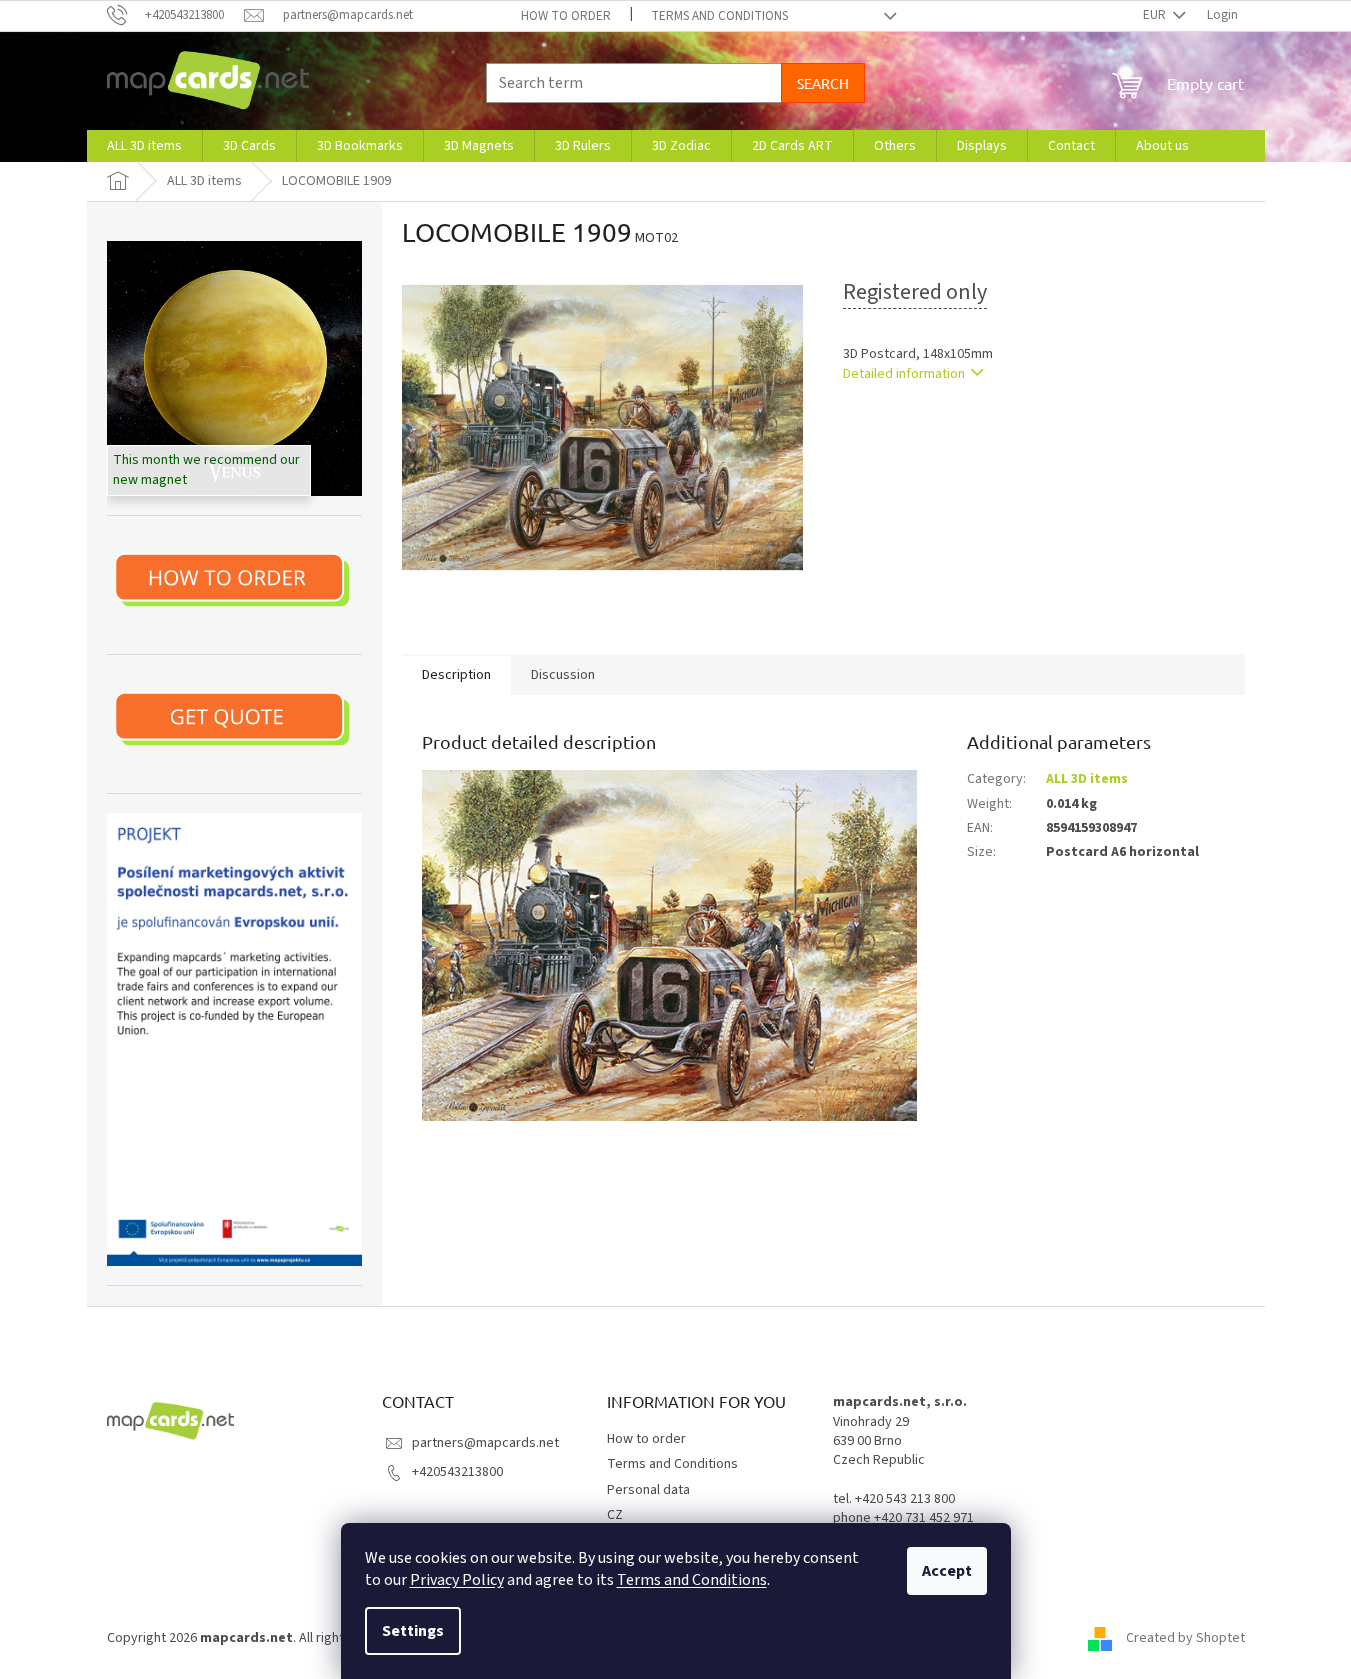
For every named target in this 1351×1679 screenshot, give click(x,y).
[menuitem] (144, 146)
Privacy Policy (457, 1580)
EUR (1156, 15)
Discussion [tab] (563, 675)
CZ (615, 1515)
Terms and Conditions (692, 1580)
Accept (947, 1571)
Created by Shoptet (1185, 1638)
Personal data (648, 1490)
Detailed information (904, 374)
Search (823, 83)
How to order (566, 16)
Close (946, 431)
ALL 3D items (1087, 779)
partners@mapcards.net (485, 1443)
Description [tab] (456, 675)
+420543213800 (457, 1472)
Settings (413, 1631)
